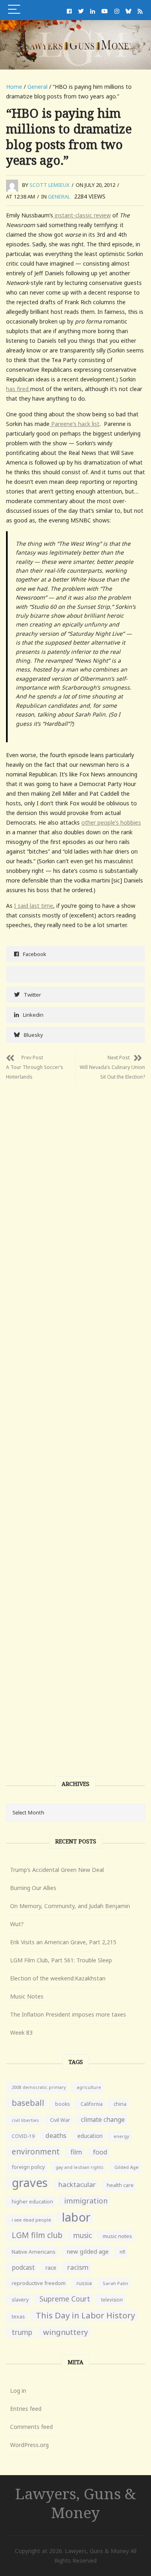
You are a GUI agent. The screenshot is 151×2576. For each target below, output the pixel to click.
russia (84, 2283)
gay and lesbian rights (80, 2167)
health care (120, 2185)
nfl (122, 2252)
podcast (23, 2267)
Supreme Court (65, 2299)
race (51, 2268)
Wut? (17, 1924)
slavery (20, 2300)
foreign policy (28, 2167)
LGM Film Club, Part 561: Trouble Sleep (61, 1960)
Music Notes (27, 1996)
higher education (32, 2202)
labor (76, 2217)
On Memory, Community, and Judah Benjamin (70, 1906)
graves (30, 2183)
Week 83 (21, 2032)
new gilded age (88, 2251)
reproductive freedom (39, 2283)
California (92, 2104)
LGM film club (37, 2235)
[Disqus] (75, 1186)
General (37, 87)
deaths (56, 2136)
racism (78, 2267)
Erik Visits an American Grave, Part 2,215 (63, 1942)
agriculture (89, 2087)
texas (18, 2317)
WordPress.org (29, 2445)
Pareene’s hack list (74, 424)
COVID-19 (23, 2136)
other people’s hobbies (111, 822)
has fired (18, 389)
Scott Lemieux (50, 185)
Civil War (60, 2120)
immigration (86, 2201)
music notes (117, 2236)
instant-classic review (82, 215)
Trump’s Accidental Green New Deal (57, 1870)
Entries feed (26, 2409)
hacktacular (77, 2184)
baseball (28, 2103)
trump (22, 2332)
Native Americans (34, 2252)
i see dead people (31, 2220)
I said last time (34, 906)
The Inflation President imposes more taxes (68, 2014)
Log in (18, 2391)
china (120, 2104)
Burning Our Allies (33, 1888)
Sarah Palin (115, 2283)
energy (121, 2136)
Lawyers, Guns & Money (76, 2503)
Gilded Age (126, 2167)
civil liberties (25, 2120)
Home (14, 87)
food (100, 2152)
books (62, 2104)
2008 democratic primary (39, 2087)
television (112, 2300)
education (90, 2136)
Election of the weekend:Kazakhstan (58, 1978)
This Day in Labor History (85, 2315)
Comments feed (31, 2427)
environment (36, 2151)
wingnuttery (66, 2332)
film (76, 2152)
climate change (103, 2119)
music (83, 2235)
